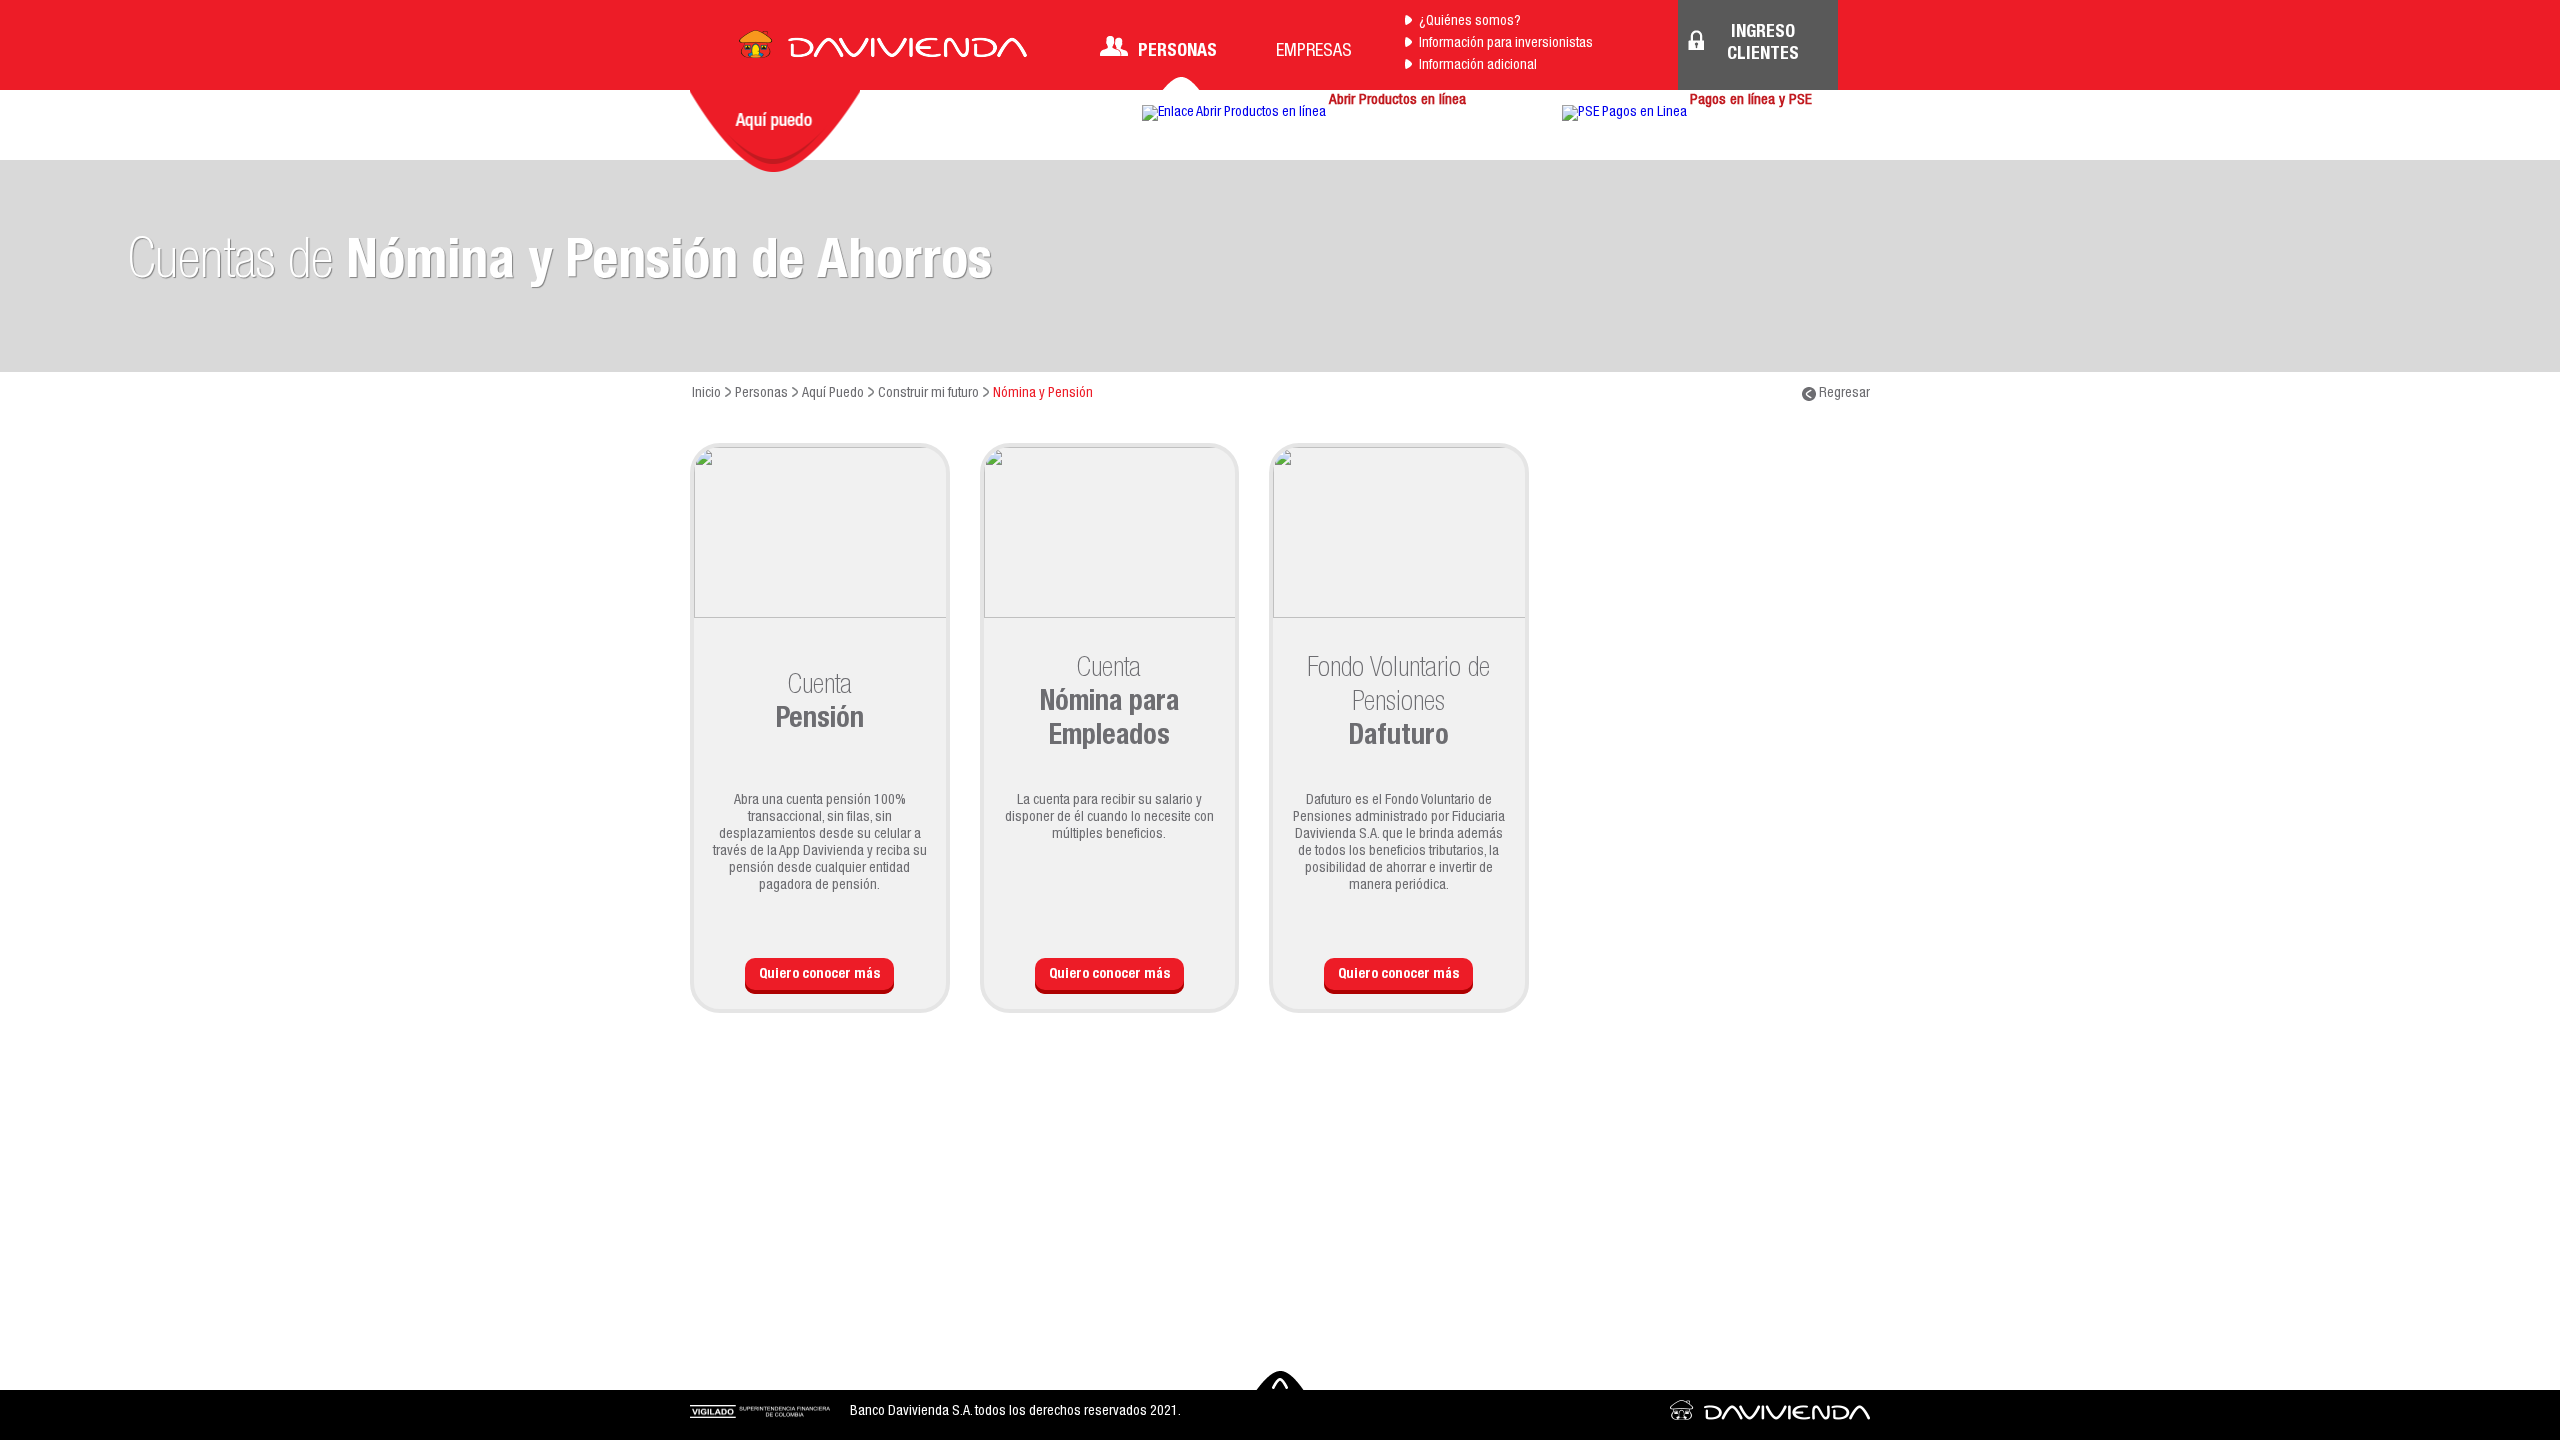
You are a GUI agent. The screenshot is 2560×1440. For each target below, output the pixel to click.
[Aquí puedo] (775, 131)
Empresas (1314, 52)
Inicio (706, 394)
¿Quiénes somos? (1470, 22)
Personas (1177, 52)
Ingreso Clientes (1763, 44)
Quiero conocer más (819, 975)
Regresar (1843, 394)
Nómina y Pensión (1043, 394)
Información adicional (1478, 66)
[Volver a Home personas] (883, 50)
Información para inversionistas (1506, 44)
